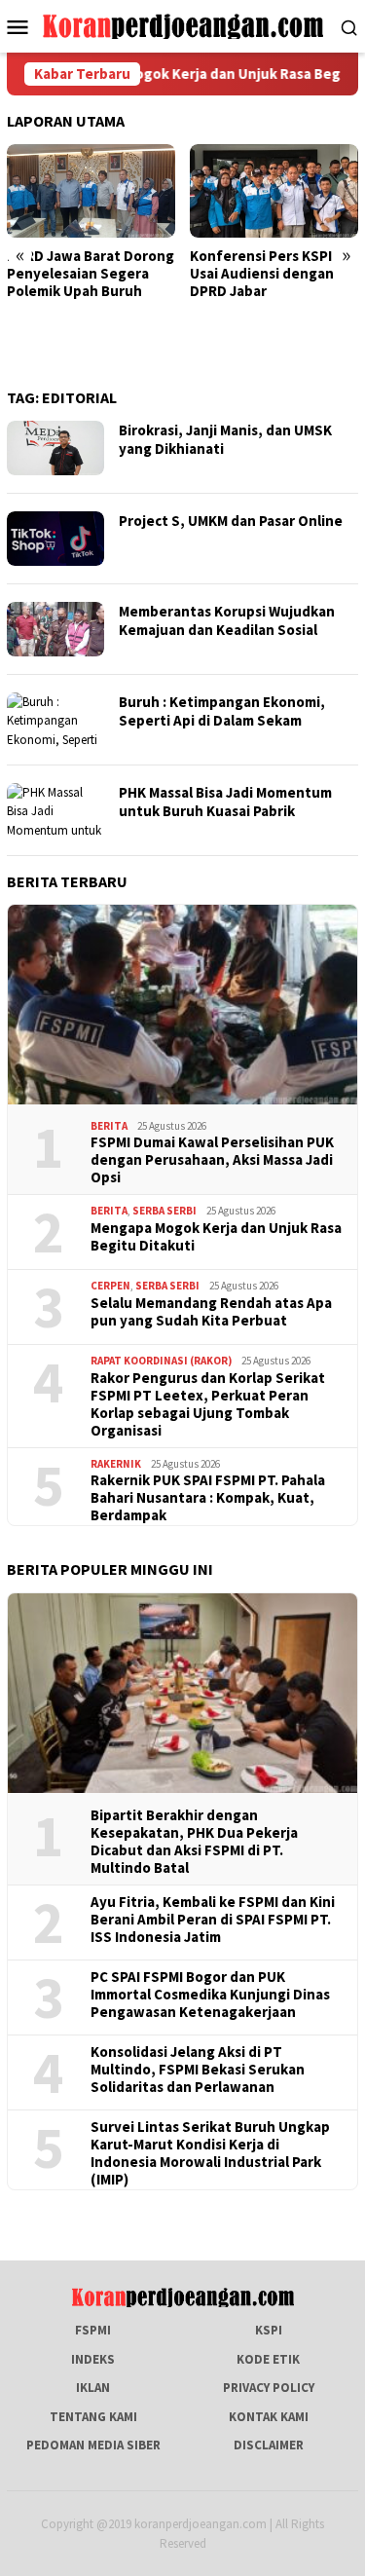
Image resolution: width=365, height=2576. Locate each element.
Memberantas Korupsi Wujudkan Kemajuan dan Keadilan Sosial (227, 621)
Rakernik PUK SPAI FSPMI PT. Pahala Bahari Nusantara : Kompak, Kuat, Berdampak (208, 1498)
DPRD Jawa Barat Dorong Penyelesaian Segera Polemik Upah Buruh (91, 274)
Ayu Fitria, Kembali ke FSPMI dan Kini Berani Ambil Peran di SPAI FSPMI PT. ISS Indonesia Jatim (213, 1920)
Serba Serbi (164, 1211)
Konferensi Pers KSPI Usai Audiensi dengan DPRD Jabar (262, 274)
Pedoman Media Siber (93, 2445)
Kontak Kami (269, 2417)
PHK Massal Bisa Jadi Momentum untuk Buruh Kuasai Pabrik (225, 802)
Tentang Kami (93, 2417)
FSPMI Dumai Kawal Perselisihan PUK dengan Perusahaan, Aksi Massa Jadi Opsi (212, 1160)
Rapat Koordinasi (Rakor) (161, 1361)
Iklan (93, 2388)
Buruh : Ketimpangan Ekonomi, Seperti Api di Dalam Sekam (222, 711)
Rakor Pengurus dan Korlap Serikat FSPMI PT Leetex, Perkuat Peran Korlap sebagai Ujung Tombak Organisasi (208, 1404)
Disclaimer (269, 2445)
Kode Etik (268, 2359)
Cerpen (110, 1286)
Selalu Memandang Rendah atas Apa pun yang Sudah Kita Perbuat (211, 1312)
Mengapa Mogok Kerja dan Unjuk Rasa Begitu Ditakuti (216, 1237)
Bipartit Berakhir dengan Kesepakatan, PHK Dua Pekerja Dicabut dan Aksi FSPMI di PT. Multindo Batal (194, 1842)
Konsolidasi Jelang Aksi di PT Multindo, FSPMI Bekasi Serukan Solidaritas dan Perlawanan (198, 2070)
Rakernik (116, 1464)
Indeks (93, 2359)
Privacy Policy (269, 2388)
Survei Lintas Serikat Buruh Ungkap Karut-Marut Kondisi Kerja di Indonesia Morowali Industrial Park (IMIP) (210, 2153)
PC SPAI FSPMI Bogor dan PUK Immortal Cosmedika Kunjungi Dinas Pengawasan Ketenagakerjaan (210, 1995)
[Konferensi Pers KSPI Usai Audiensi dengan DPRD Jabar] (274, 191)
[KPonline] (182, 25)
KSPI (269, 2330)
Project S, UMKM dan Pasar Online (231, 521)
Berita (109, 1126)
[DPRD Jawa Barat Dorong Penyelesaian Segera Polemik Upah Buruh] (91, 191)
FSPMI (93, 2330)
